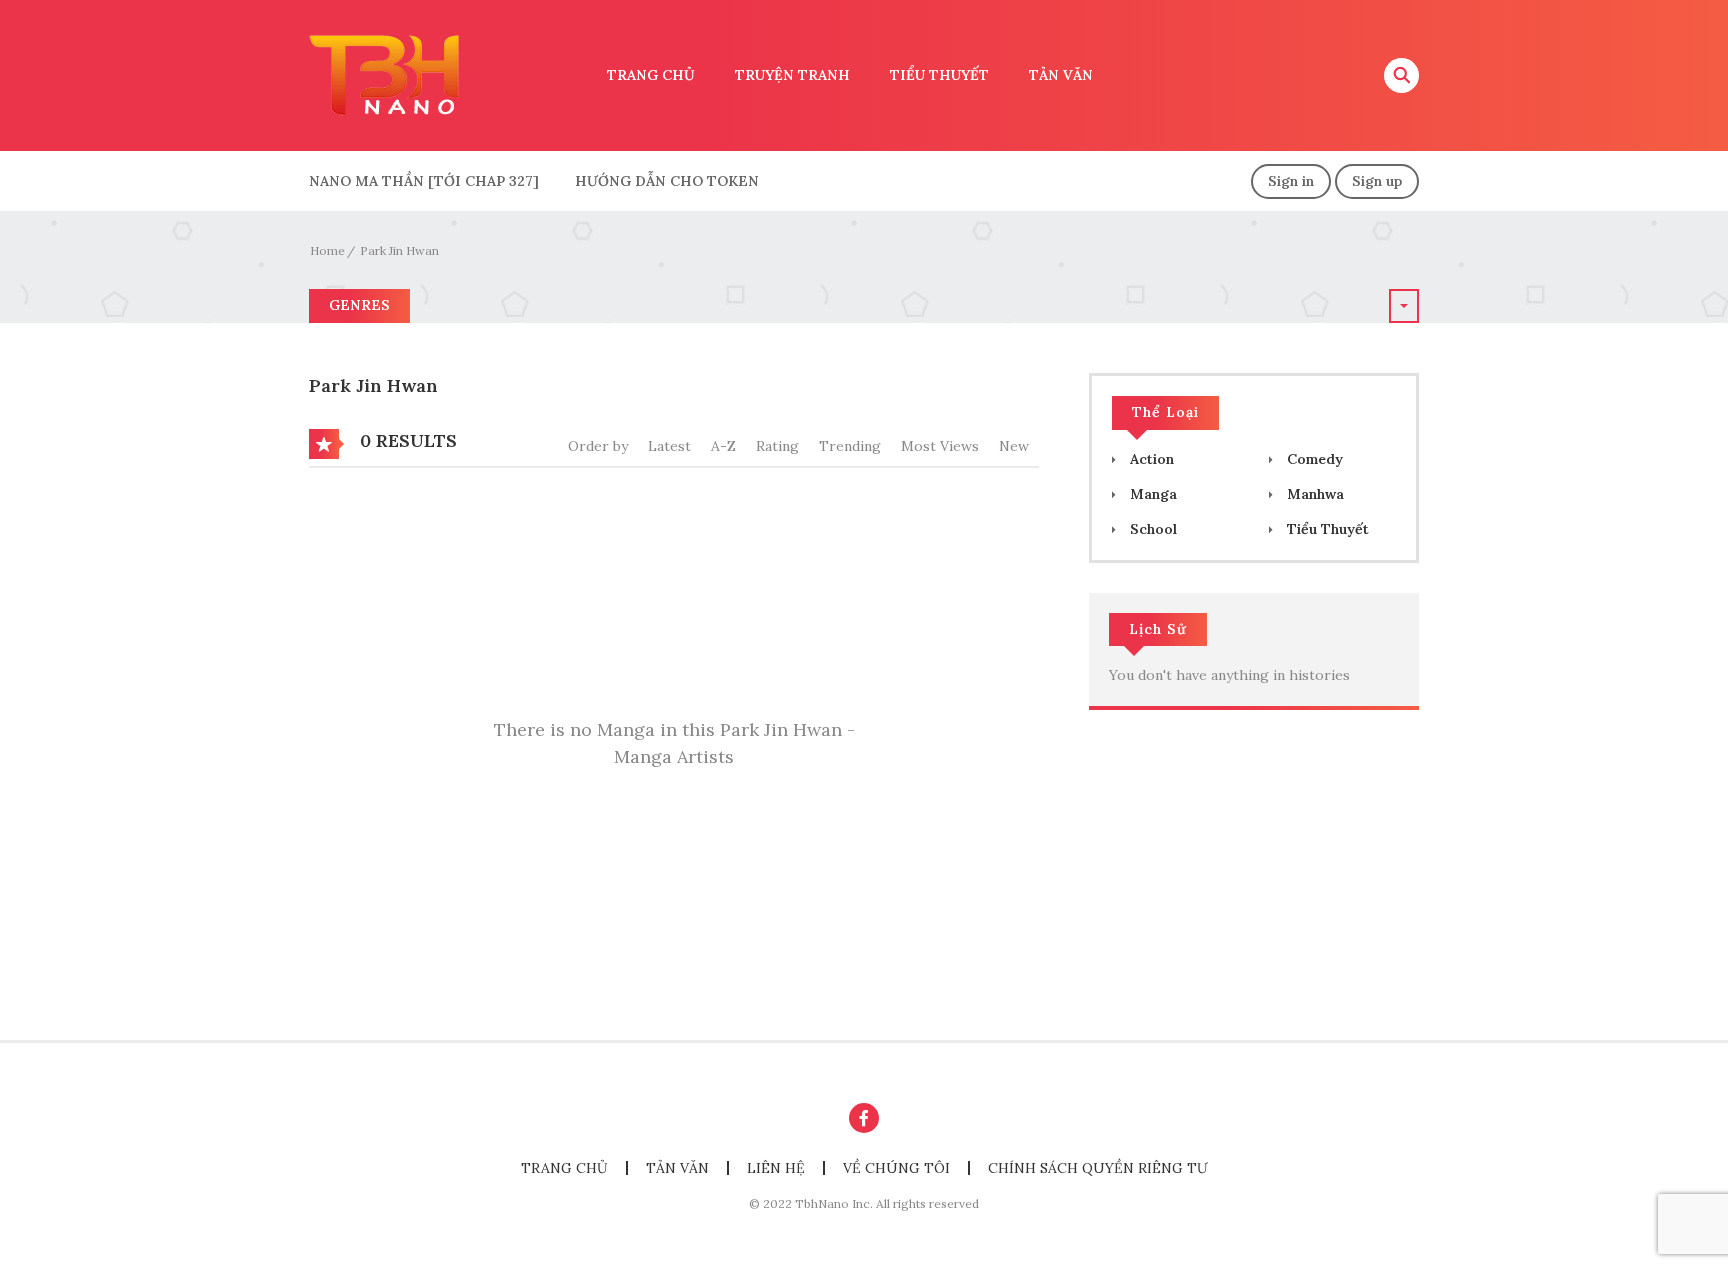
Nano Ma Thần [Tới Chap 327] (424, 181)
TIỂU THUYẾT (939, 75)
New (1014, 446)
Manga (1151, 494)
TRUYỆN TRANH (792, 75)
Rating (777, 446)
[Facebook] (864, 1118)
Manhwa (1313, 494)
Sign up (1377, 181)
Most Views (940, 446)
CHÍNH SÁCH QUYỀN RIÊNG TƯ (1098, 1168)
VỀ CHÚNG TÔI (896, 1168)
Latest (669, 446)
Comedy (1313, 459)
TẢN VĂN (1061, 75)
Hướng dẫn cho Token (667, 181)
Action (1150, 459)
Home (327, 250)
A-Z (723, 446)
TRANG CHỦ (651, 75)
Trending (850, 446)
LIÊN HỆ (776, 1168)
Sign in (1291, 181)
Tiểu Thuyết (1326, 529)
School (1151, 529)
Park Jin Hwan (399, 250)
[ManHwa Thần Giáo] (384, 74)
